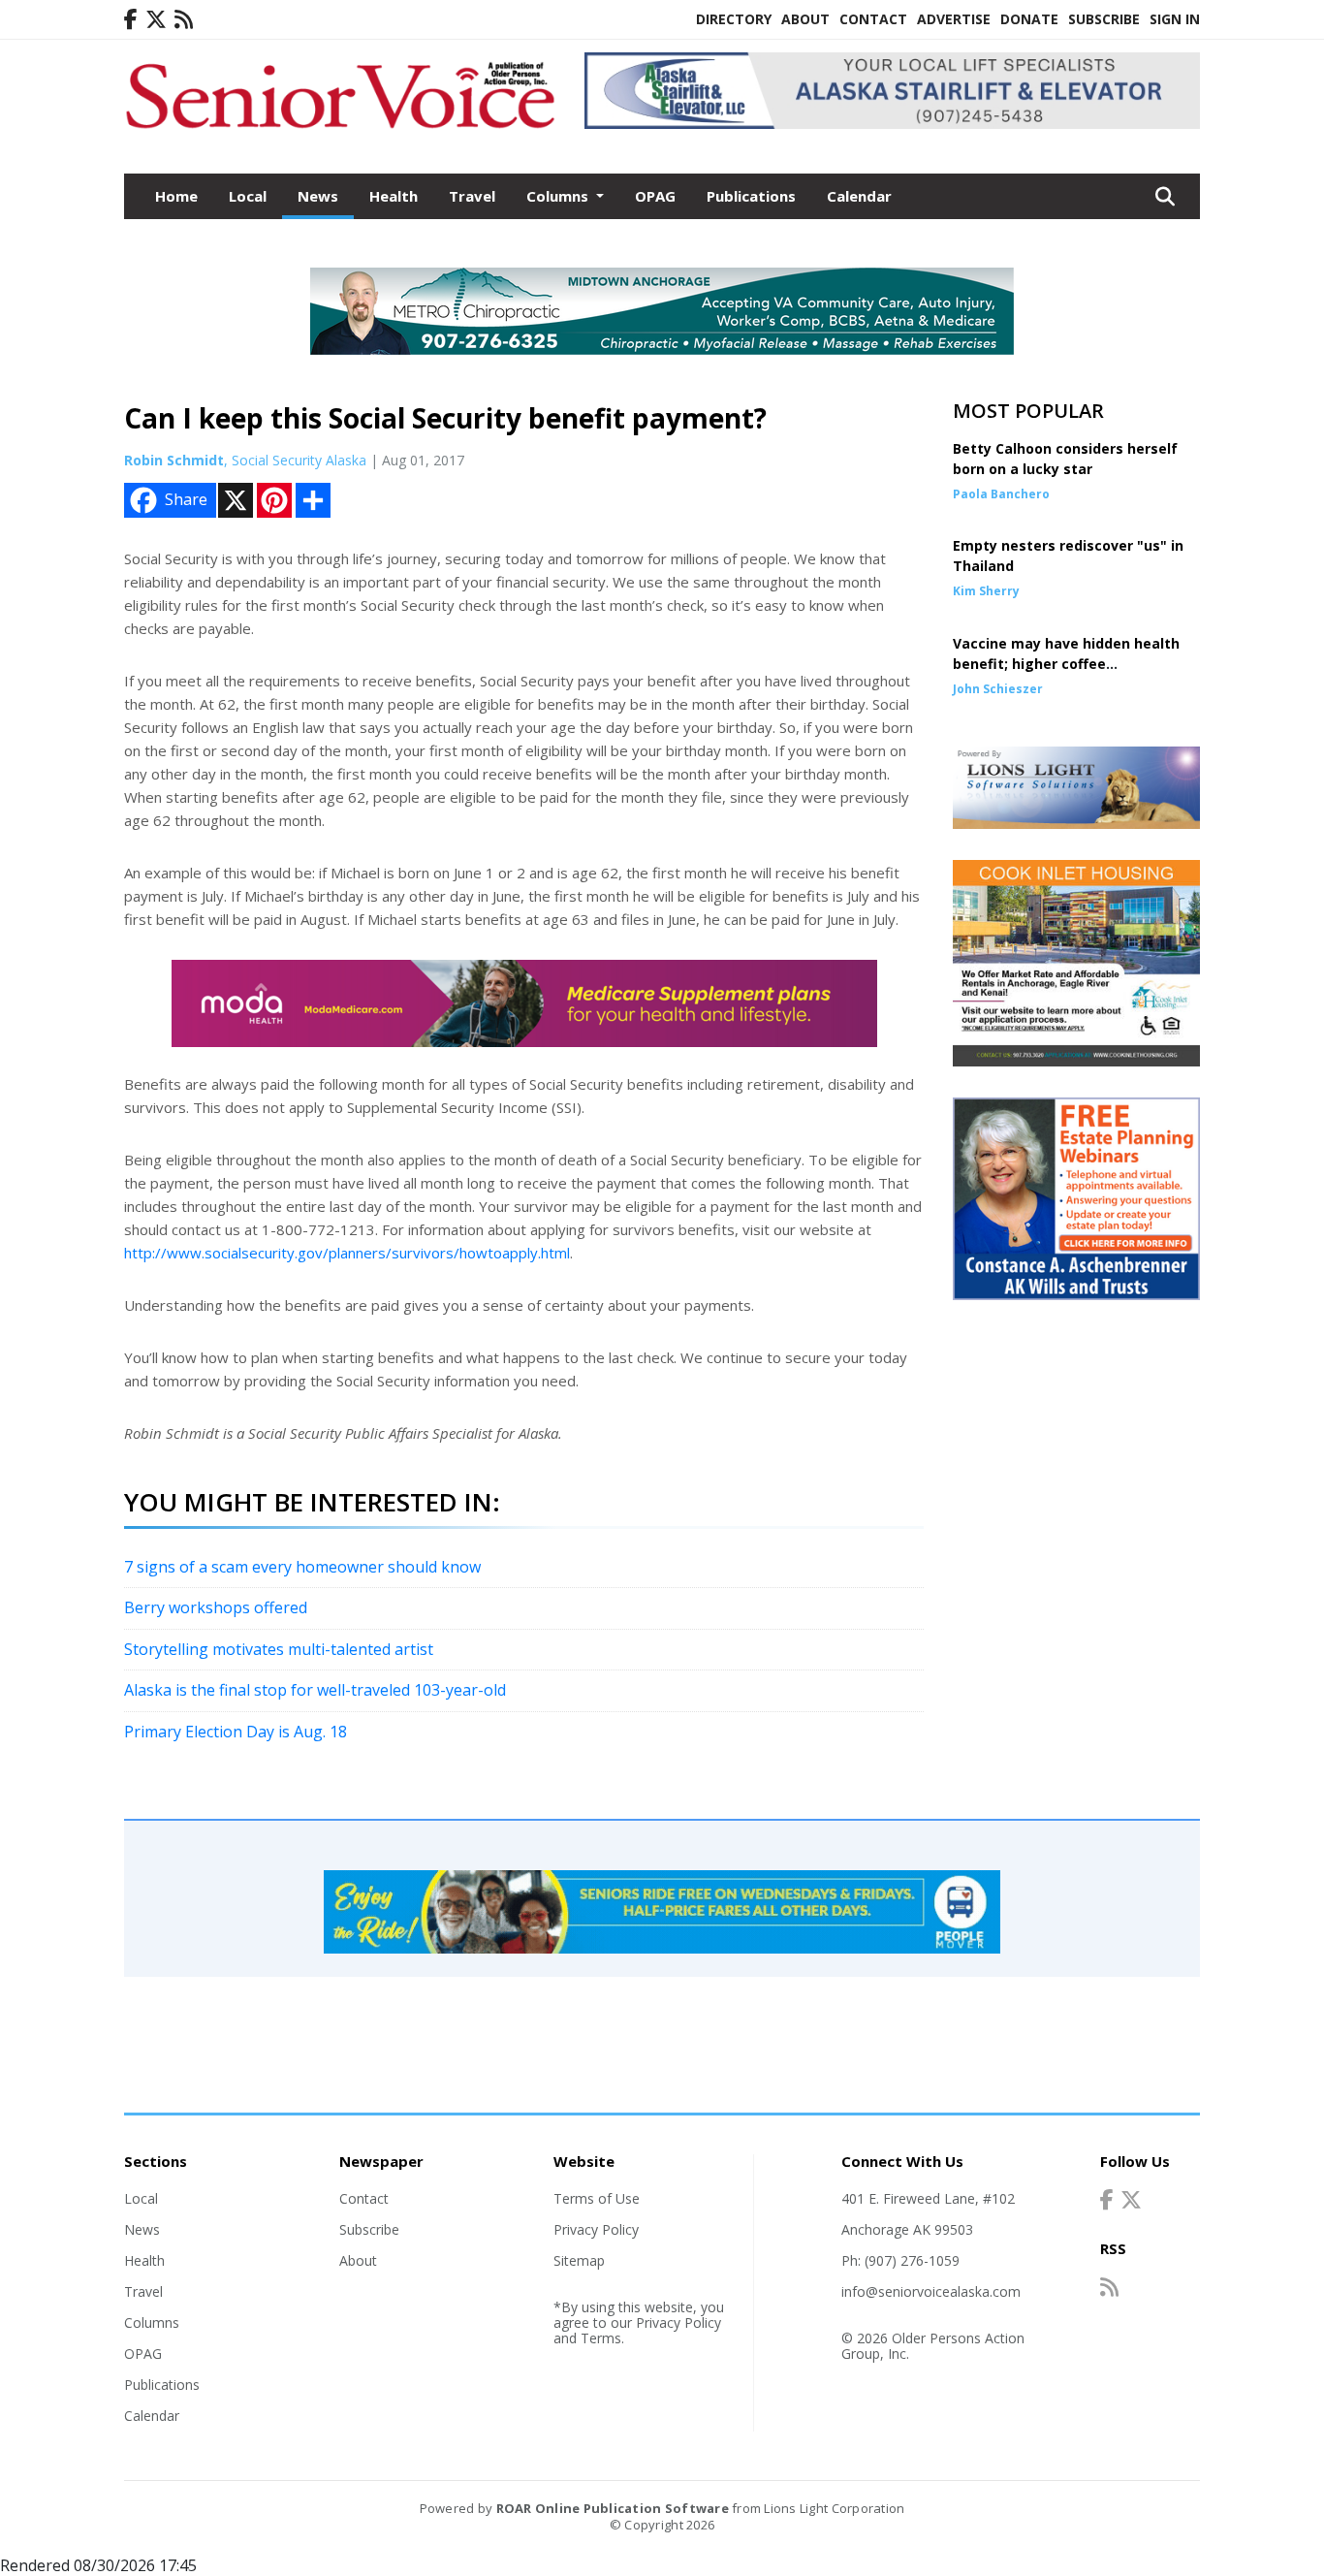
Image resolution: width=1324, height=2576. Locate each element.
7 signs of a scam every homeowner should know (302, 1567)
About (805, 19)
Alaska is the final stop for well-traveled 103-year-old (315, 1690)
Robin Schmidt (174, 460)
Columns (152, 2322)
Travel (472, 196)
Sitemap (579, 2260)
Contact (873, 19)
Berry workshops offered (216, 1607)
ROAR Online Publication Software (613, 2508)
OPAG (655, 196)
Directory (734, 19)
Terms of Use (597, 2198)
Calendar (859, 196)
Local (248, 196)
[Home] (340, 131)
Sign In (1175, 19)
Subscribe (1104, 19)
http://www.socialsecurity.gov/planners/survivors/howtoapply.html (347, 1253)
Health (394, 196)
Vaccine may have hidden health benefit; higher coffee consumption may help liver (1066, 664)
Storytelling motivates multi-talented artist (279, 1649)
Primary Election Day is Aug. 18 (236, 1732)
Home (176, 196)
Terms (601, 2338)
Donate (1029, 19)
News (318, 196)
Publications (751, 196)
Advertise (954, 19)
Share (186, 499)
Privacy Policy (596, 2229)
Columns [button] (559, 196)
